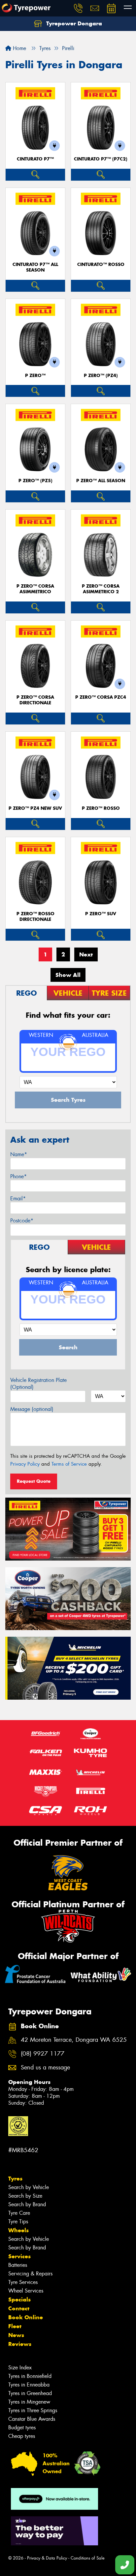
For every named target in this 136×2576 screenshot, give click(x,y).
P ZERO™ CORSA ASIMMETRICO (35, 589)
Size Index (20, 2368)
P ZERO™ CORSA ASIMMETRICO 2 (101, 589)
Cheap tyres (22, 2436)
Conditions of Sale (88, 2558)
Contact (19, 2308)
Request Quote (34, 1481)
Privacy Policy (25, 1464)
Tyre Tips (18, 2222)
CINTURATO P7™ (35, 159)
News (16, 2335)
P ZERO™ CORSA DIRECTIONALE (35, 700)
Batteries (18, 2265)
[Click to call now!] (78, 8)
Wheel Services (26, 2291)
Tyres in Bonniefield (30, 2376)
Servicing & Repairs (30, 2274)
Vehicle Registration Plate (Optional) (38, 1384)
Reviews (20, 2344)
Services (19, 2256)
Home (19, 48)
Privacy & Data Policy (47, 2558)
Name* (19, 1154)
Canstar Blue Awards (32, 2419)
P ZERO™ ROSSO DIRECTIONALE (35, 917)
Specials (19, 2299)
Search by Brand (27, 2204)
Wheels (18, 2230)
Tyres (15, 2179)
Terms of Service (69, 1464)
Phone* (18, 1176)
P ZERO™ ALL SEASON (101, 481)
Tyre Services (23, 2282)
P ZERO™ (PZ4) (101, 376)
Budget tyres (22, 2428)
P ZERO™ (35, 376)
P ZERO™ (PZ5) (35, 481)
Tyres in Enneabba (29, 2385)
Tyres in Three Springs (33, 2410)
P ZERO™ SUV (101, 914)
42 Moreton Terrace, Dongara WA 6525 (74, 2040)
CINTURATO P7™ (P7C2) (101, 159)
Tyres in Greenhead (30, 2393)
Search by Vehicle (29, 2187)
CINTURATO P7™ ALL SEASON (35, 267)
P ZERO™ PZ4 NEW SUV (35, 808)
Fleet (15, 2326)
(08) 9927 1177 (43, 2054)
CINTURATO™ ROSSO (101, 264)
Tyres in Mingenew (29, 2402)
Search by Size (25, 2196)
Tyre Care (19, 2213)
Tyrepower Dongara (73, 23)
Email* (18, 1199)
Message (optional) (32, 1409)
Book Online (26, 2317)
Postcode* (22, 1221)
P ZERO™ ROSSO (101, 808)
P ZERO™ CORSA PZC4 (101, 697)
